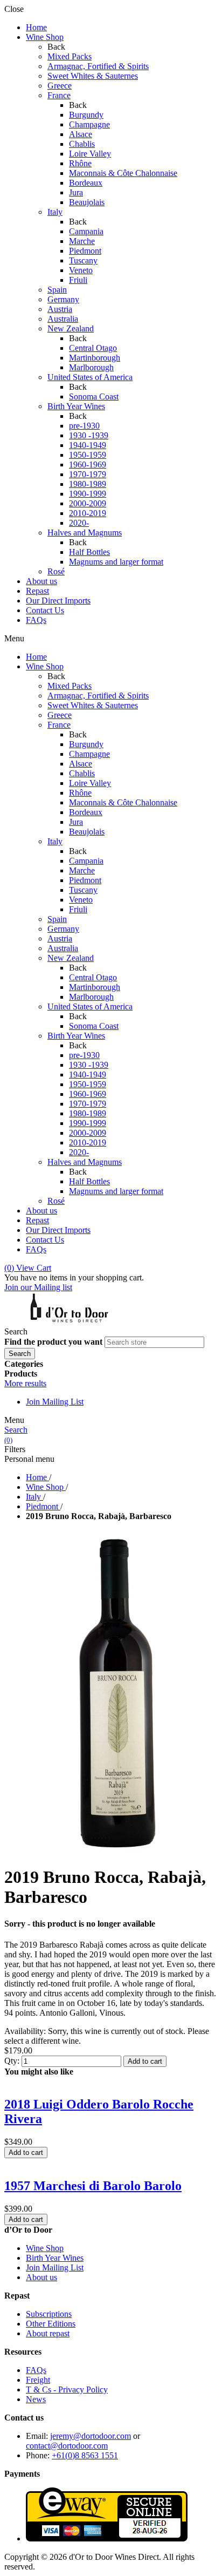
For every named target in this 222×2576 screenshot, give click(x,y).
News (36, 2399)
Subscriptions (49, 2314)
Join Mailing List (55, 1402)
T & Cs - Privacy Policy (67, 2389)
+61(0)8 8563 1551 (85, 2455)
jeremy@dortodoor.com (91, 2436)
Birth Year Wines (55, 2258)
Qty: (12, 2061)
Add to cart (145, 2061)
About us (41, 2277)
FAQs (36, 2370)
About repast (48, 2333)
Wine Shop (45, 2248)
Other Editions (51, 2324)
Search (16, 1430)
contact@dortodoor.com (67, 2446)
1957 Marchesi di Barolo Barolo (93, 2186)
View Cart (28, 1268)
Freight (38, 2380)
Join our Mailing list (38, 1287)
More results (25, 1383)
